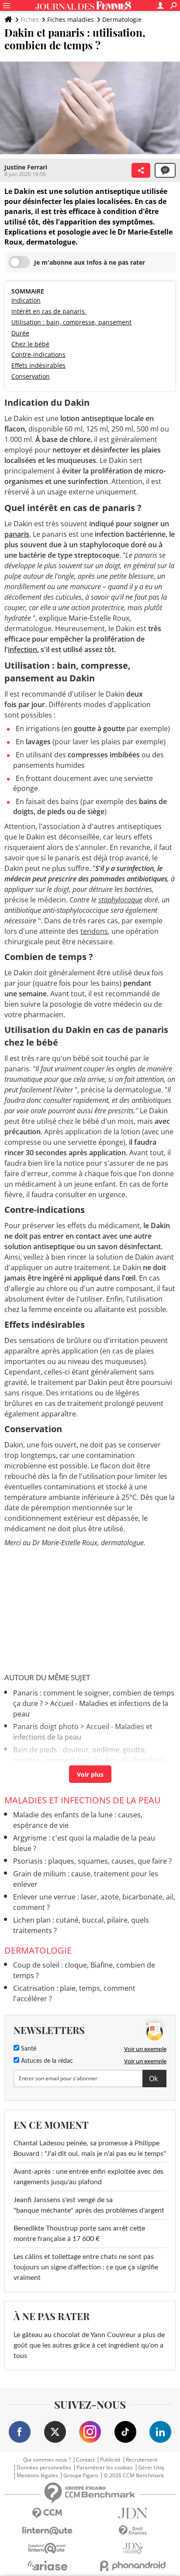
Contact (85, 2460)
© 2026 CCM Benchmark (134, 2476)
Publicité (110, 2460)
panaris (17, 534)
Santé (28, 2049)
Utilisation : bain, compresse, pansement (71, 322)
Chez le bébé (30, 344)
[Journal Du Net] (133, 2513)
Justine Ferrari (26, 167)
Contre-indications (38, 354)
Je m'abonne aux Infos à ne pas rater (90, 262)
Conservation (31, 376)
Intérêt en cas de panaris (49, 311)
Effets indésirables (38, 365)
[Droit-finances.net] (133, 2531)
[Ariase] (47, 2566)
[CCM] (47, 2513)
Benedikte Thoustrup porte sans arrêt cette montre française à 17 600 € (79, 2234)
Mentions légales (37, 2476)
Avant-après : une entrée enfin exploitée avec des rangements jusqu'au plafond (88, 2177)
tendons (94, 931)
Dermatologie (122, 19)
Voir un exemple (145, 2049)
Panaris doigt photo (46, 1727)
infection (22, 649)
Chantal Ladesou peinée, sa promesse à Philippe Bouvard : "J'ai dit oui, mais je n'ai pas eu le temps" (90, 2148)
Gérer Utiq (151, 2468)
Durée (20, 333)
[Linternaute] (47, 2531)
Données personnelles (44, 2468)
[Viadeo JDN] (133, 2548)
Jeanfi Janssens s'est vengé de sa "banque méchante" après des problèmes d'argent (90, 2205)
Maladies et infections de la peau (83, 1800)
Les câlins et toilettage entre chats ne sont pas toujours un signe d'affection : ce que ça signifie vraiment (86, 2267)
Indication (26, 300)
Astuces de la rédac (46, 2061)
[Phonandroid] (133, 2566)
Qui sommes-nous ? (47, 2460)
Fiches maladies (71, 19)
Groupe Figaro (81, 2476)
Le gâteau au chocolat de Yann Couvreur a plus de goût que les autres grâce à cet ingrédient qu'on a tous (89, 2345)
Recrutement (142, 2460)
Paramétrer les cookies (105, 2468)
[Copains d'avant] (47, 2548)
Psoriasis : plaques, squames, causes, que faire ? (92, 1861)
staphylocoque (120, 900)
